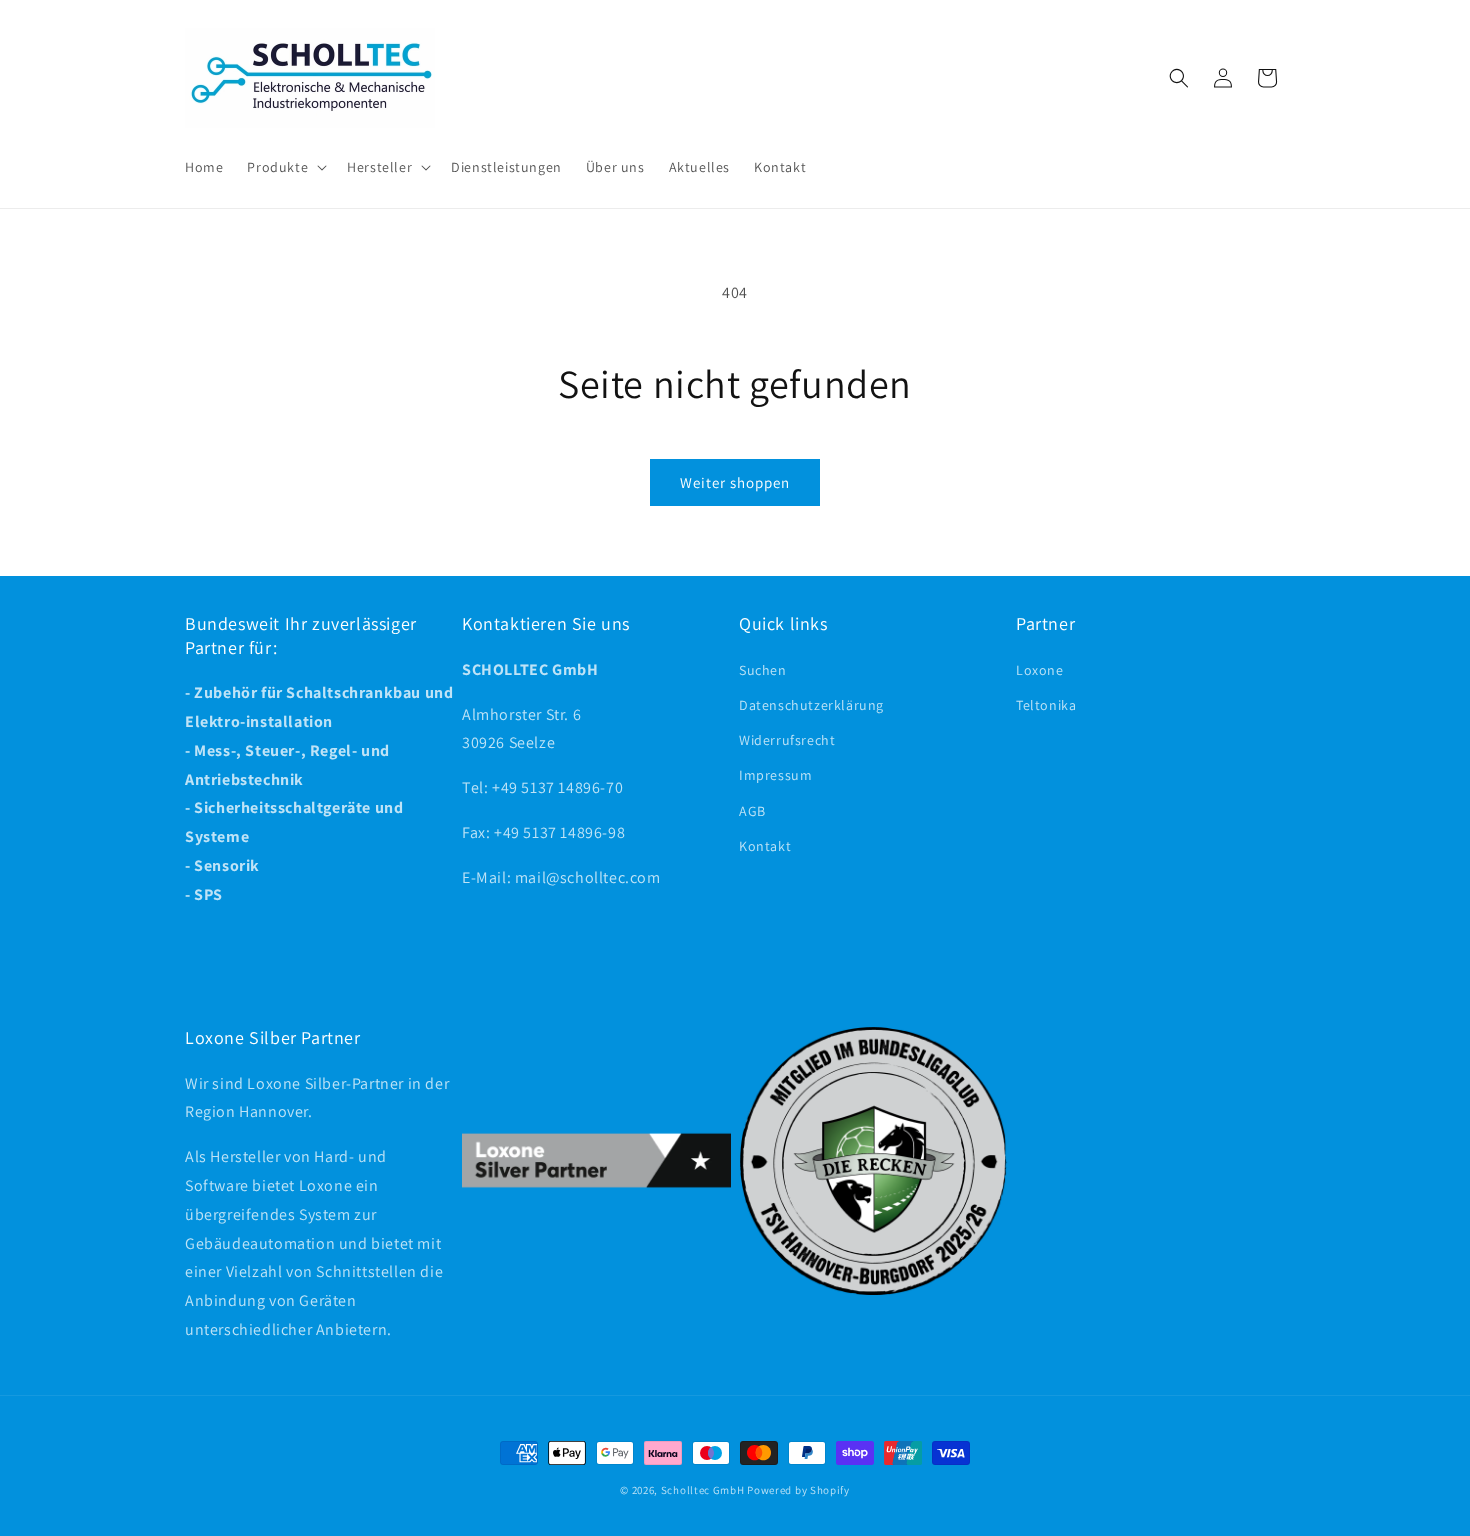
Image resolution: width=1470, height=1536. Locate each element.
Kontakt (765, 846)
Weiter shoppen (735, 482)
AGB (752, 811)
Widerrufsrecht (787, 740)
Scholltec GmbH (703, 1490)
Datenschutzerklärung (811, 705)
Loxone (1040, 670)
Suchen (763, 670)
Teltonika (1046, 705)
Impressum (775, 775)
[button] (285, 167)
